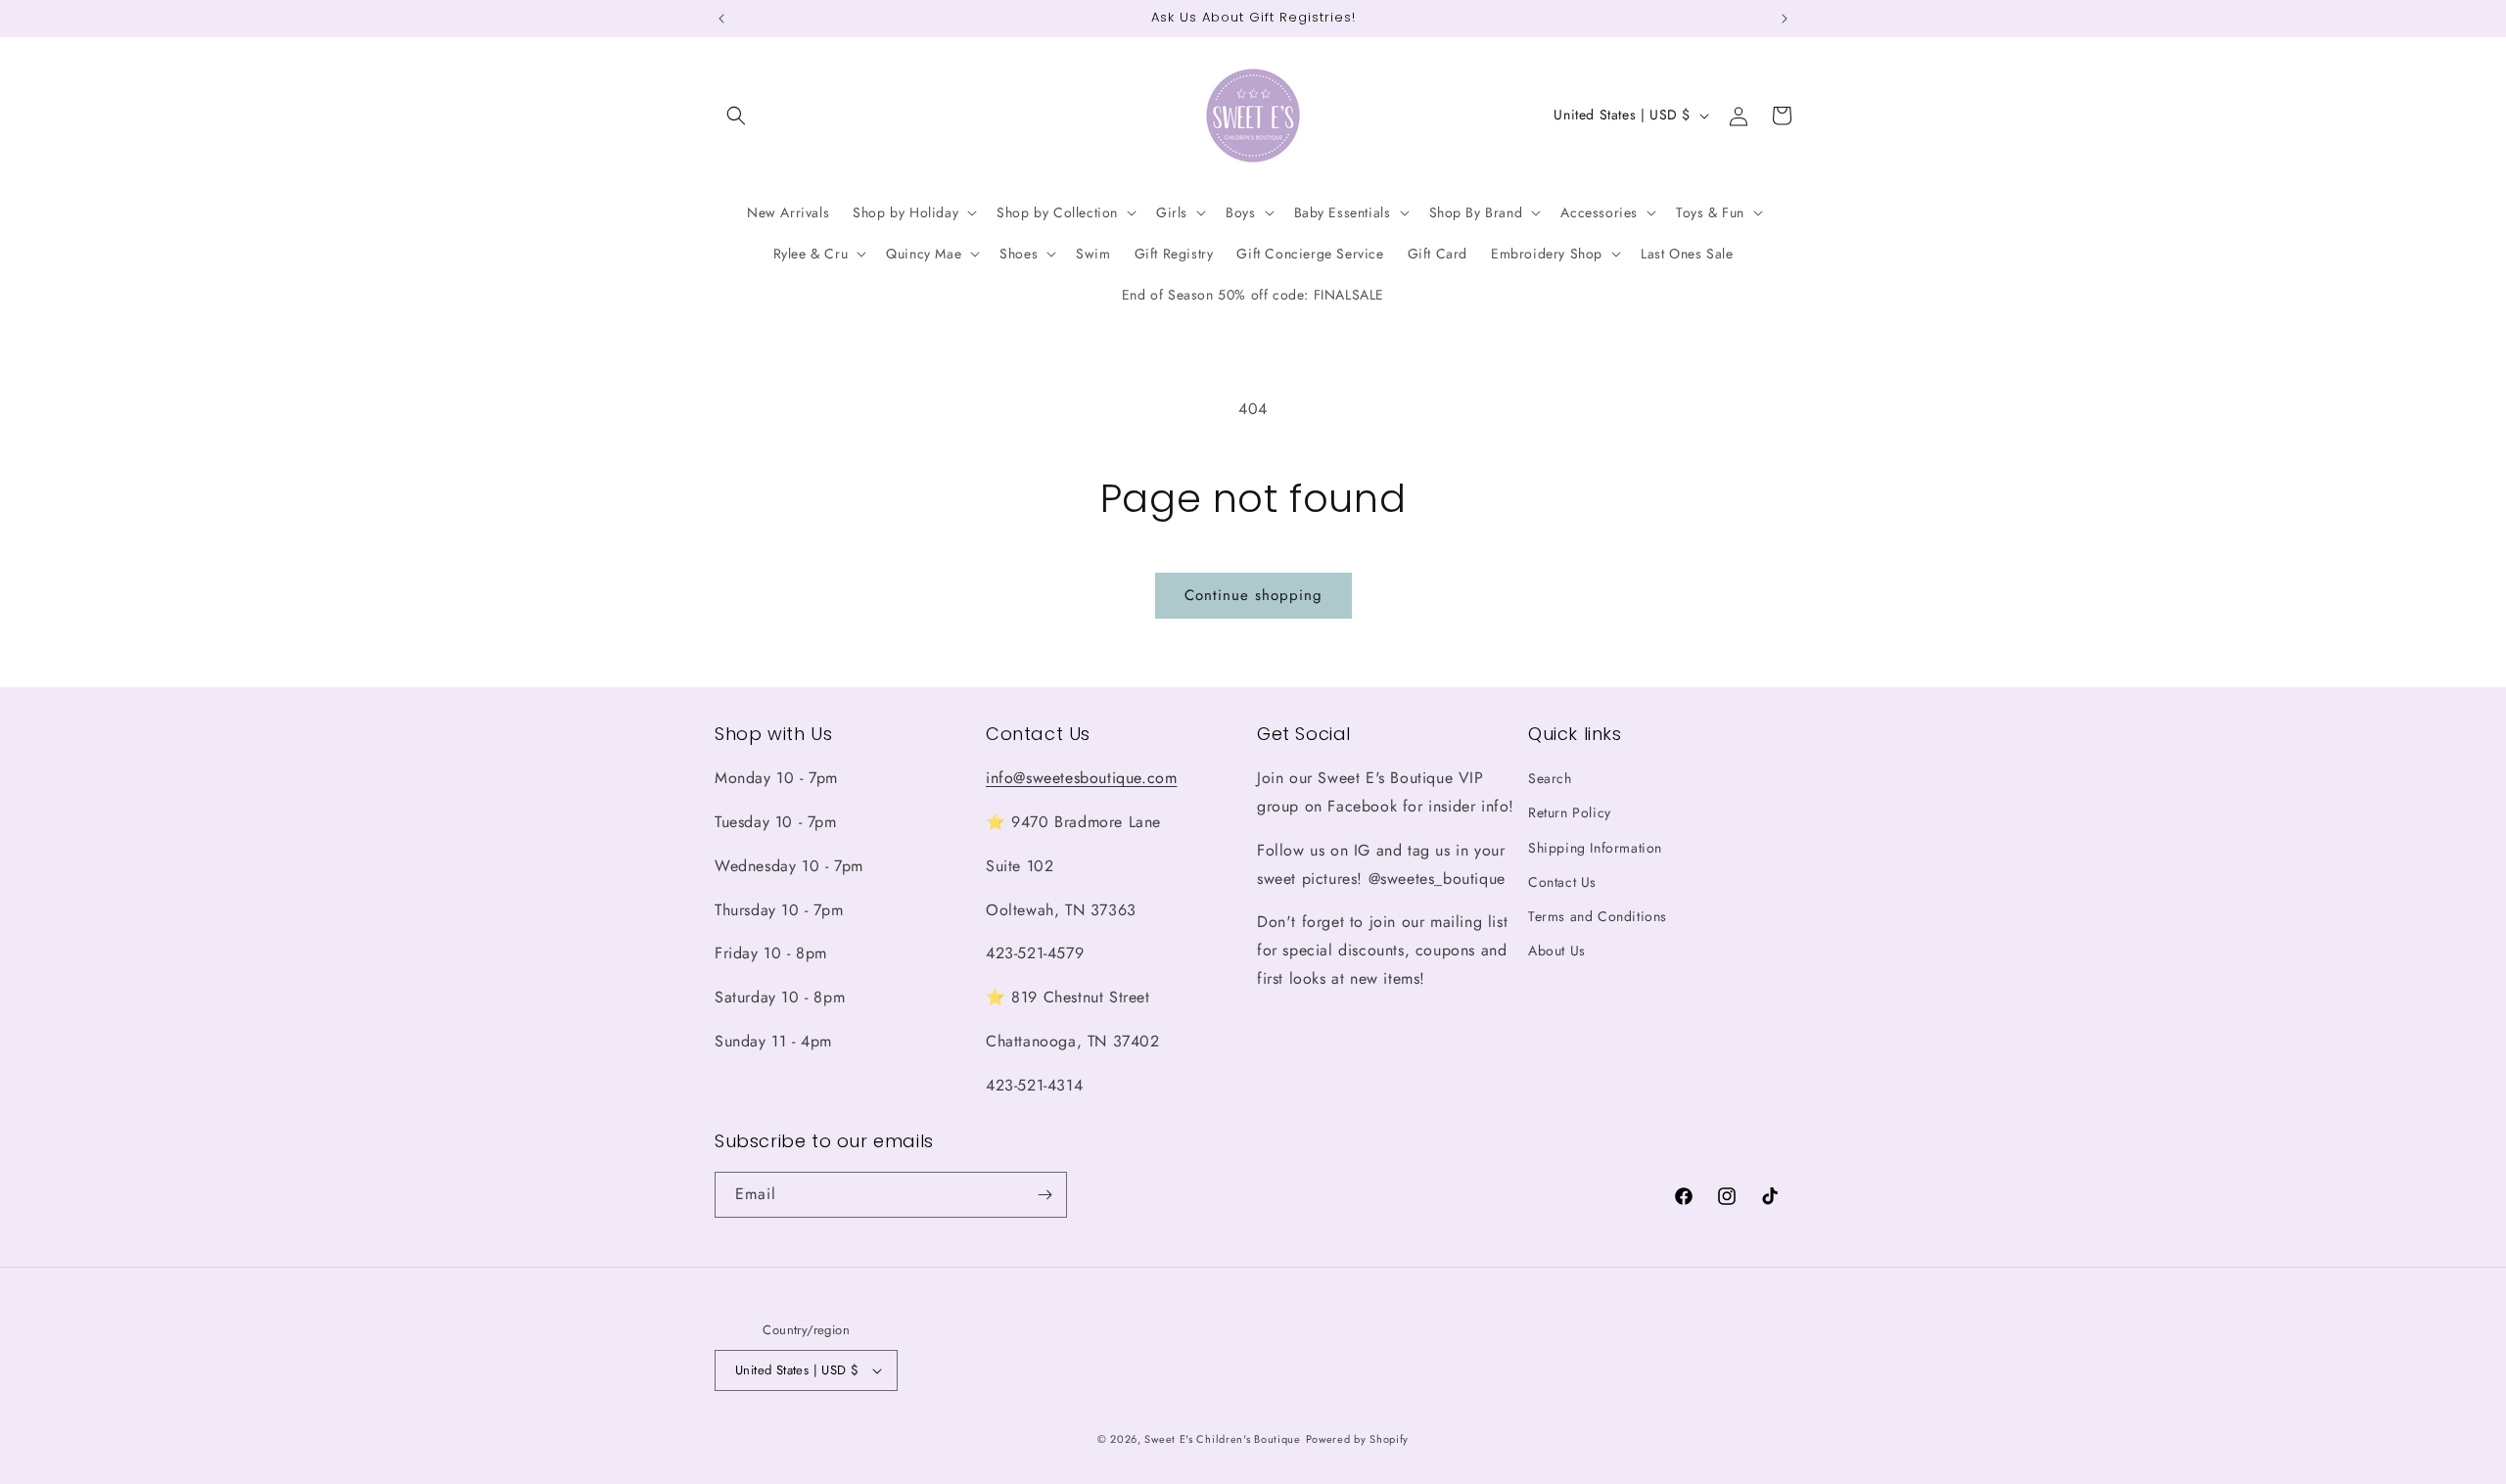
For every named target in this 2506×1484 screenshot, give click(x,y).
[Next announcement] (1785, 19)
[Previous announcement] (721, 19)
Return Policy (1570, 813)
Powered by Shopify (1358, 1439)
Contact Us (1562, 882)
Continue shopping (1253, 595)
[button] (736, 116)
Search (1550, 778)
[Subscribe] (1044, 1195)
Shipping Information (1595, 848)
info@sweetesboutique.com (1081, 778)
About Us (1557, 951)
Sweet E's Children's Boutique (1222, 1439)
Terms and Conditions (1598, 916)
